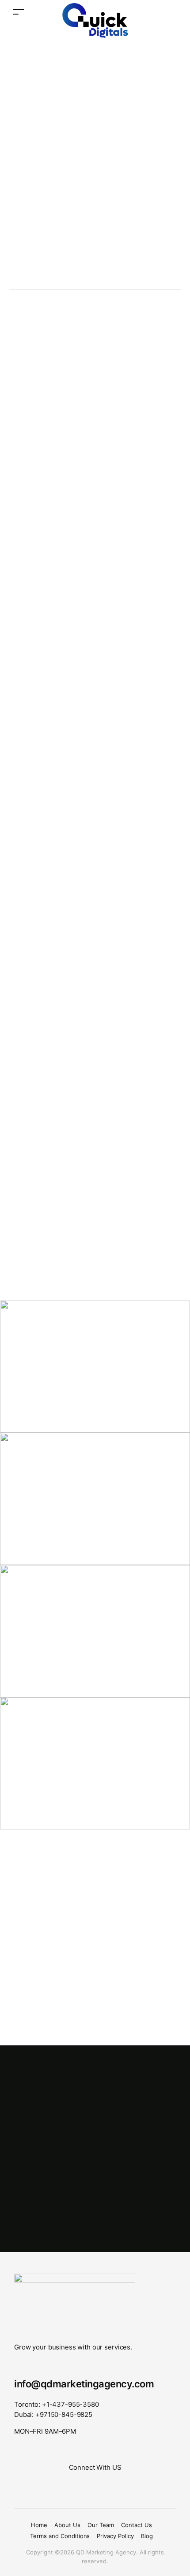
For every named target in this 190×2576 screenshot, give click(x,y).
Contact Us (137, 2525)
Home (39, 2525)
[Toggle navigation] (19, 12)
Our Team (101, 2525)
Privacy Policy (115, 2536)
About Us (67, 2525)
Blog (147, 2536)
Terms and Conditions (60, 2536)
